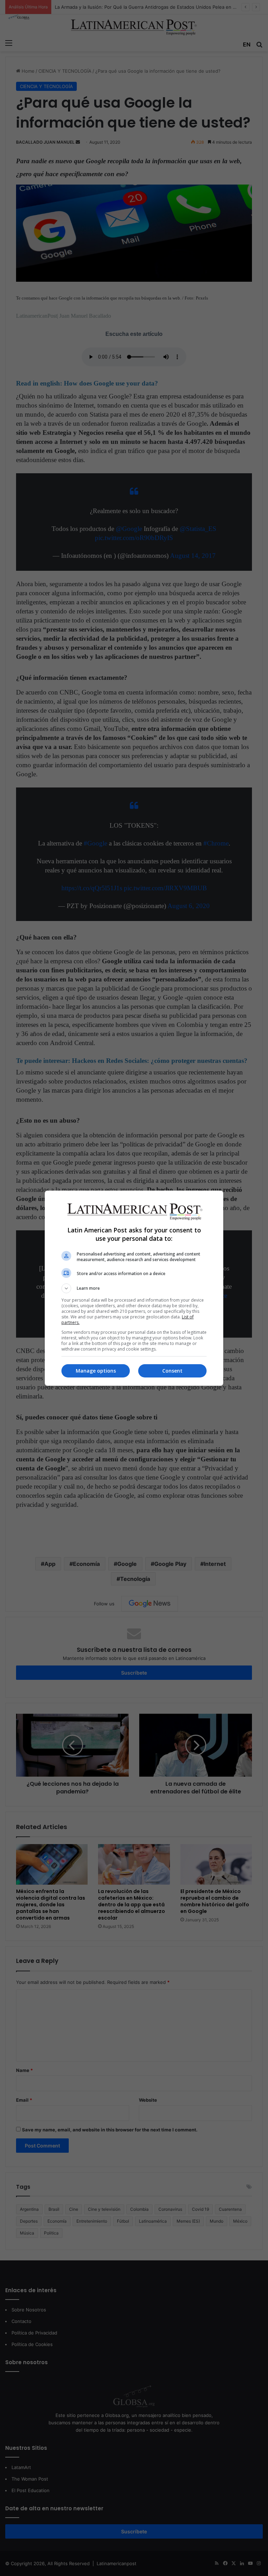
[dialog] (134, 1288)
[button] (134, 1288)
